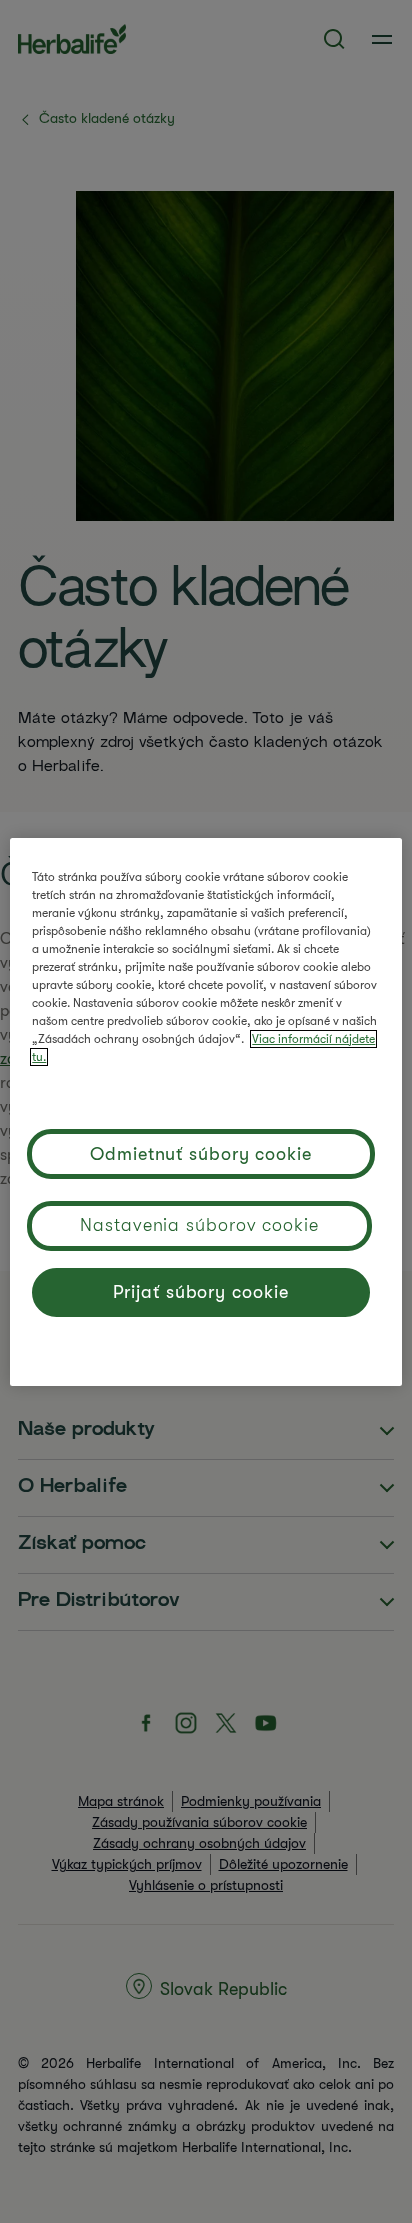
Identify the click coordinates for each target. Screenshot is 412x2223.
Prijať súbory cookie (200, 1292)
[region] (205, 1112)
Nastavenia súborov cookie (199, 1225)
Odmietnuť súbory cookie (201, 1154)
